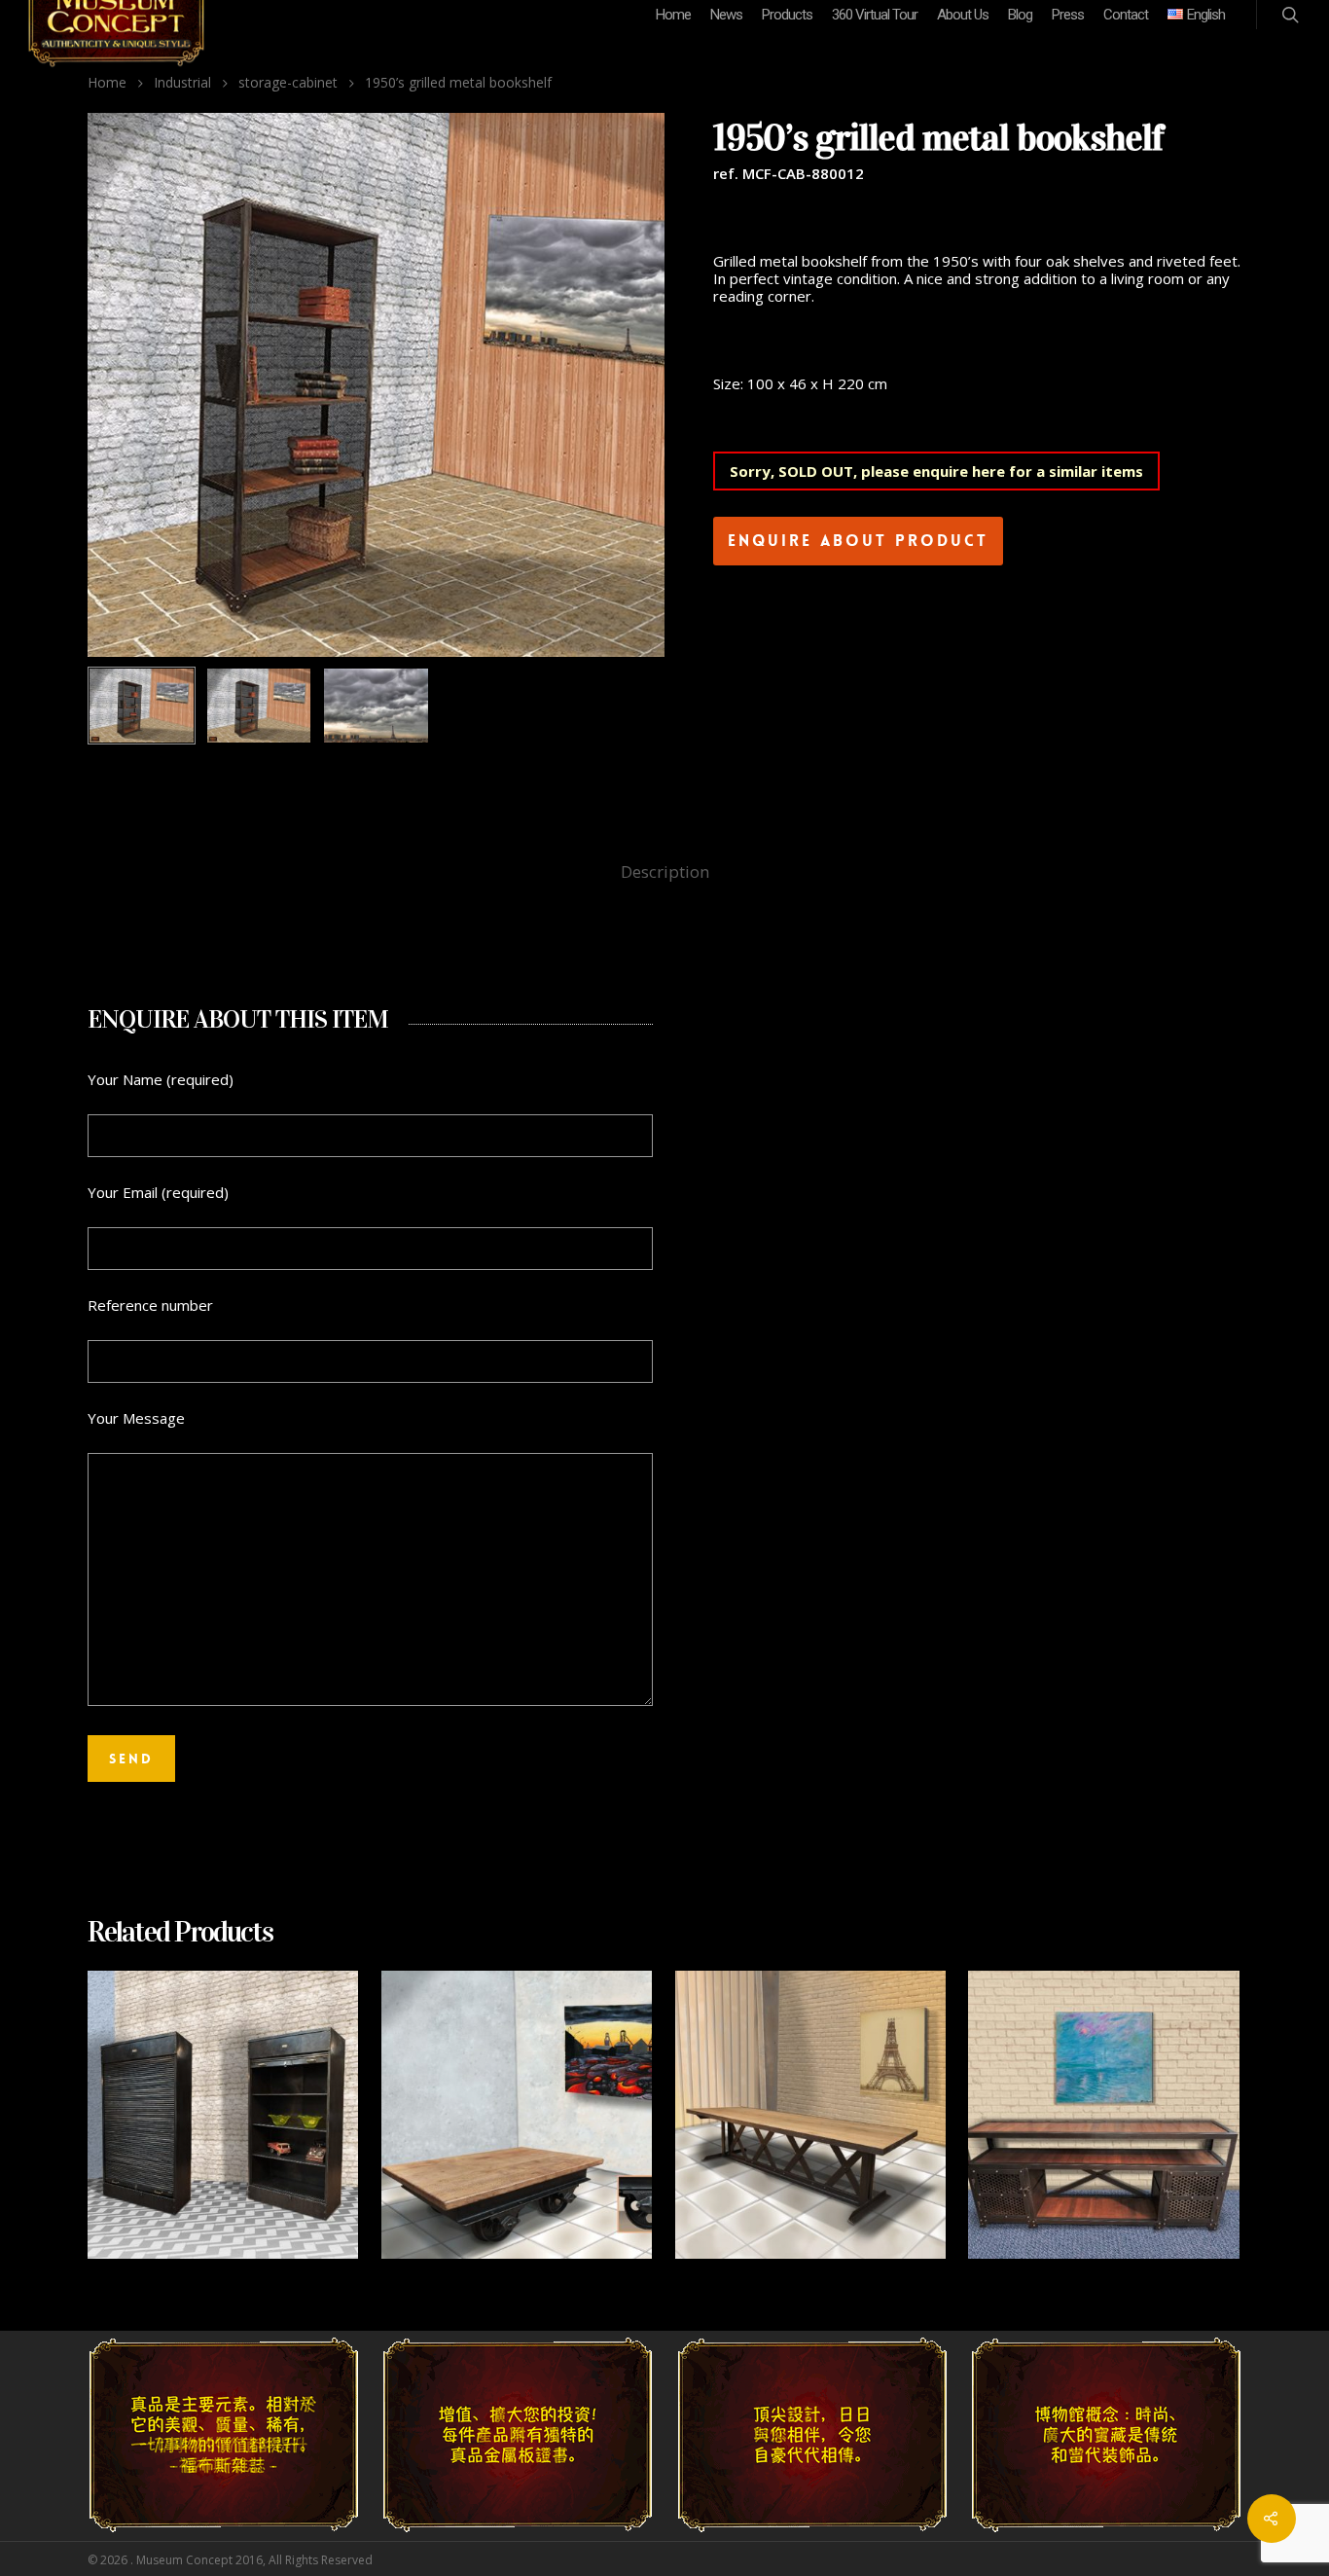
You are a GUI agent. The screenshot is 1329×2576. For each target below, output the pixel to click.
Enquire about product (858, 541)
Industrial (182, 82)
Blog (1020, 15)
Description (665, 871)
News (726, 15)
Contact (1126, 15)
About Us (963, 15)
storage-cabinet (288, 82)
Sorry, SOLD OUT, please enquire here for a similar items (936, 471)
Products (787, 15)
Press (1068, 15)
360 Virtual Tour (875, 15)
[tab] (665, 872)
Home (673, 15)
